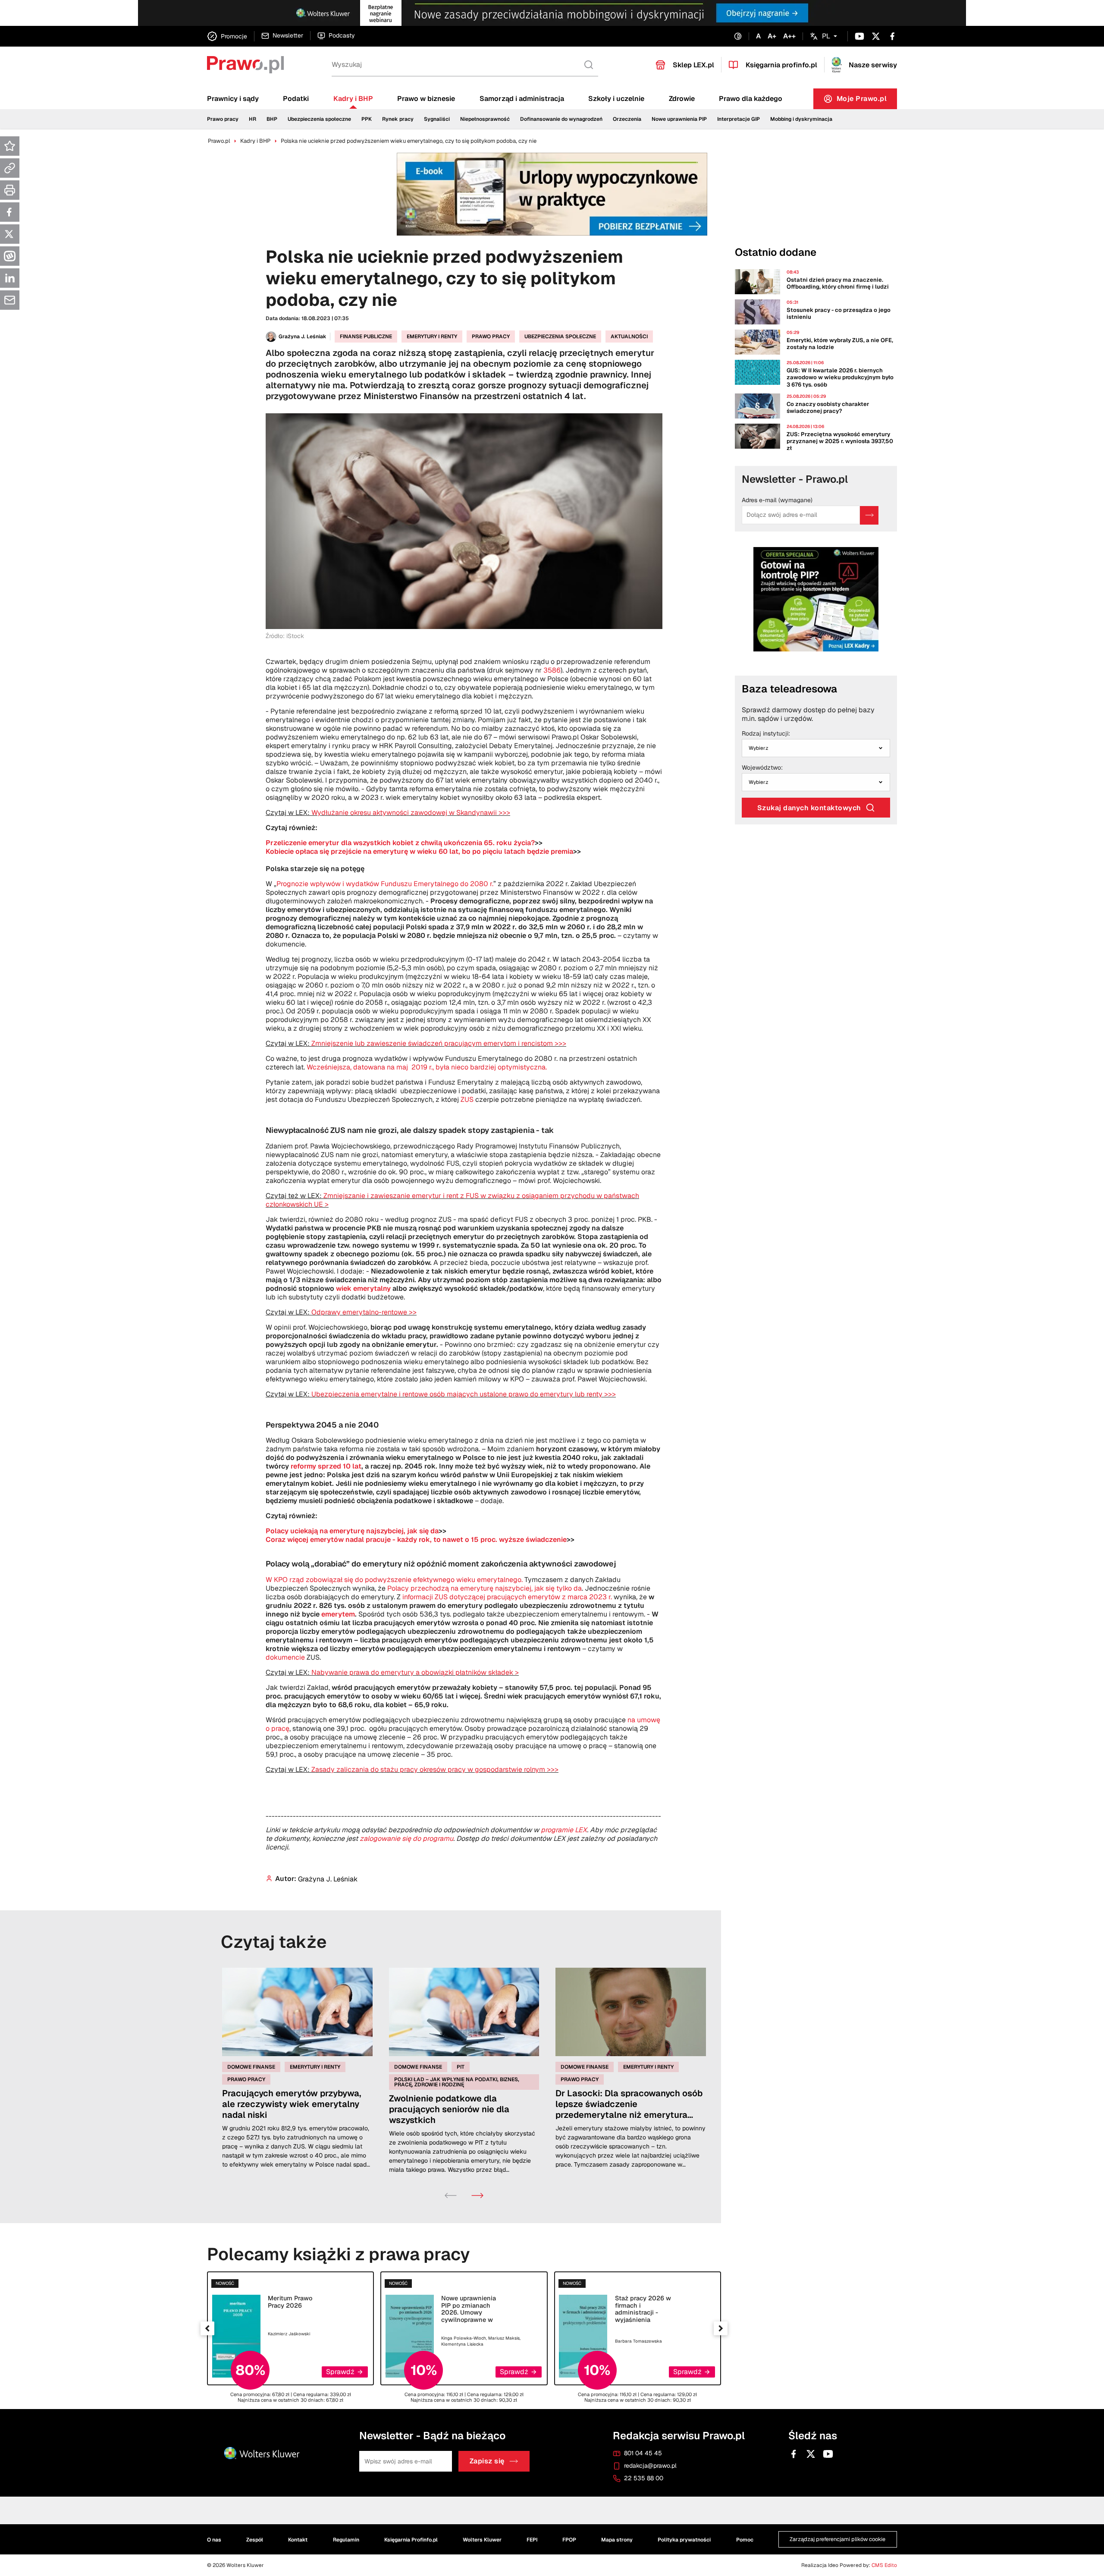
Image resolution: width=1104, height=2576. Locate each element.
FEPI (532, 2540)
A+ (772, 36)
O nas (214, 2540)
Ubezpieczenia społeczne (319, 119)
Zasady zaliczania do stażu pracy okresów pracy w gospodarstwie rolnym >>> (435, 1769)
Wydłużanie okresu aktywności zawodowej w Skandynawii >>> (411, 813)
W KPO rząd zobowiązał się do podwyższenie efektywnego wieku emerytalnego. (395, 1580)
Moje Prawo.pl (867, 101)
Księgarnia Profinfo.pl (411, 2540)
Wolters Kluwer (482, 2540)
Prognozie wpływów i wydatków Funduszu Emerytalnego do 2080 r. (385, 884)
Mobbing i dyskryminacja (801, 119)
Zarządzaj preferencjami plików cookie (837, 2540)
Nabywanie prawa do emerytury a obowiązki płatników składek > (415, 1672)
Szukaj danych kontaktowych (809, 808)
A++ (789, 36)
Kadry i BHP (353, 99)
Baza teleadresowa (789, 689)
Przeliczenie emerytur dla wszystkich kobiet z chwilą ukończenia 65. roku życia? (400, 843)
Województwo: (762, 768)
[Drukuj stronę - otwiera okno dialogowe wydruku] (10, 190)
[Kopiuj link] (10, 168)
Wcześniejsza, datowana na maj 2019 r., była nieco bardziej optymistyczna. (427, 1067)
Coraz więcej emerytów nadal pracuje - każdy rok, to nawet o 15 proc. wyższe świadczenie (416, 1540)
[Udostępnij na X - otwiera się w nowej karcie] (10, 234)
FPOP (569, 2540)
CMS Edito (884, 2565)
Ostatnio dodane (776, 252)
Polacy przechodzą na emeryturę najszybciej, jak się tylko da (485, 1588)
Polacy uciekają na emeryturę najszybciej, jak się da (352, 1531)
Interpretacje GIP (739, 119)
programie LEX (564, 1830)
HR (252, 119)
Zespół (255, 2540)
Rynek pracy (398, 119)
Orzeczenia (627, 119)
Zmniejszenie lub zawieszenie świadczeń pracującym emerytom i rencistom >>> (439, 1043)
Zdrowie (682, 99)
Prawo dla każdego (751, 99)
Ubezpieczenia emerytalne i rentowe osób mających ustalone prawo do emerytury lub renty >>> (464, 1394)
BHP (272, 119)
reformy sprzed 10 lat (326, 1466)
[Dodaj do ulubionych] (10, 146)
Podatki (296, 99)
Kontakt (298, 2540)
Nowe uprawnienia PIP (679, 119)
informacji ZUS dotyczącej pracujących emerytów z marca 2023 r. (508, 1597)
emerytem (338, 1614)
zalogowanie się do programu (406, 1838)
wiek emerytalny (363, 1288)
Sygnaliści (437, 119)
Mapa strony (617, 2540)
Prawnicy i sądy (233, 99)
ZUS (467, 1099)
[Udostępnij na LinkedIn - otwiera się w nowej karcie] (10, 278)
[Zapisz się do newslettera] (869, 515)
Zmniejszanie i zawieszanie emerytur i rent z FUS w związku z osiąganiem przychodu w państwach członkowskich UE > (452, 1200)
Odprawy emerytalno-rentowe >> (364, 1312)
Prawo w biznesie (426, 99)
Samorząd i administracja (522, 99)
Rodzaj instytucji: (766, 734)
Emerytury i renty (432, 337)
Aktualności (629, 337)
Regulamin (346, 2540)
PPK (367, 119)
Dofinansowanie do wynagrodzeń (561, 119)
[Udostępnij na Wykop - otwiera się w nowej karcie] (10, 256)
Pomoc (745, 2540)
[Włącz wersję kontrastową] (738, 36)
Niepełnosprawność (485, 119)
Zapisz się (487, 2461)
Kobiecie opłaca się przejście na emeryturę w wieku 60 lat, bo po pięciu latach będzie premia (419, 851)
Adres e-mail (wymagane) (777, 500)
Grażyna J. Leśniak (303, 337)
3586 (552, 670)
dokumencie (285, 1657)
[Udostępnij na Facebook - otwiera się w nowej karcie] (10, 212)
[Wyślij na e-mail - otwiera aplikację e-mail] (10, 300)
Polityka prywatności (684, 2540)
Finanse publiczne (366, 337)
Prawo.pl (219, 141)
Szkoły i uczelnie (616, 99)
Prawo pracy (223, 119)
